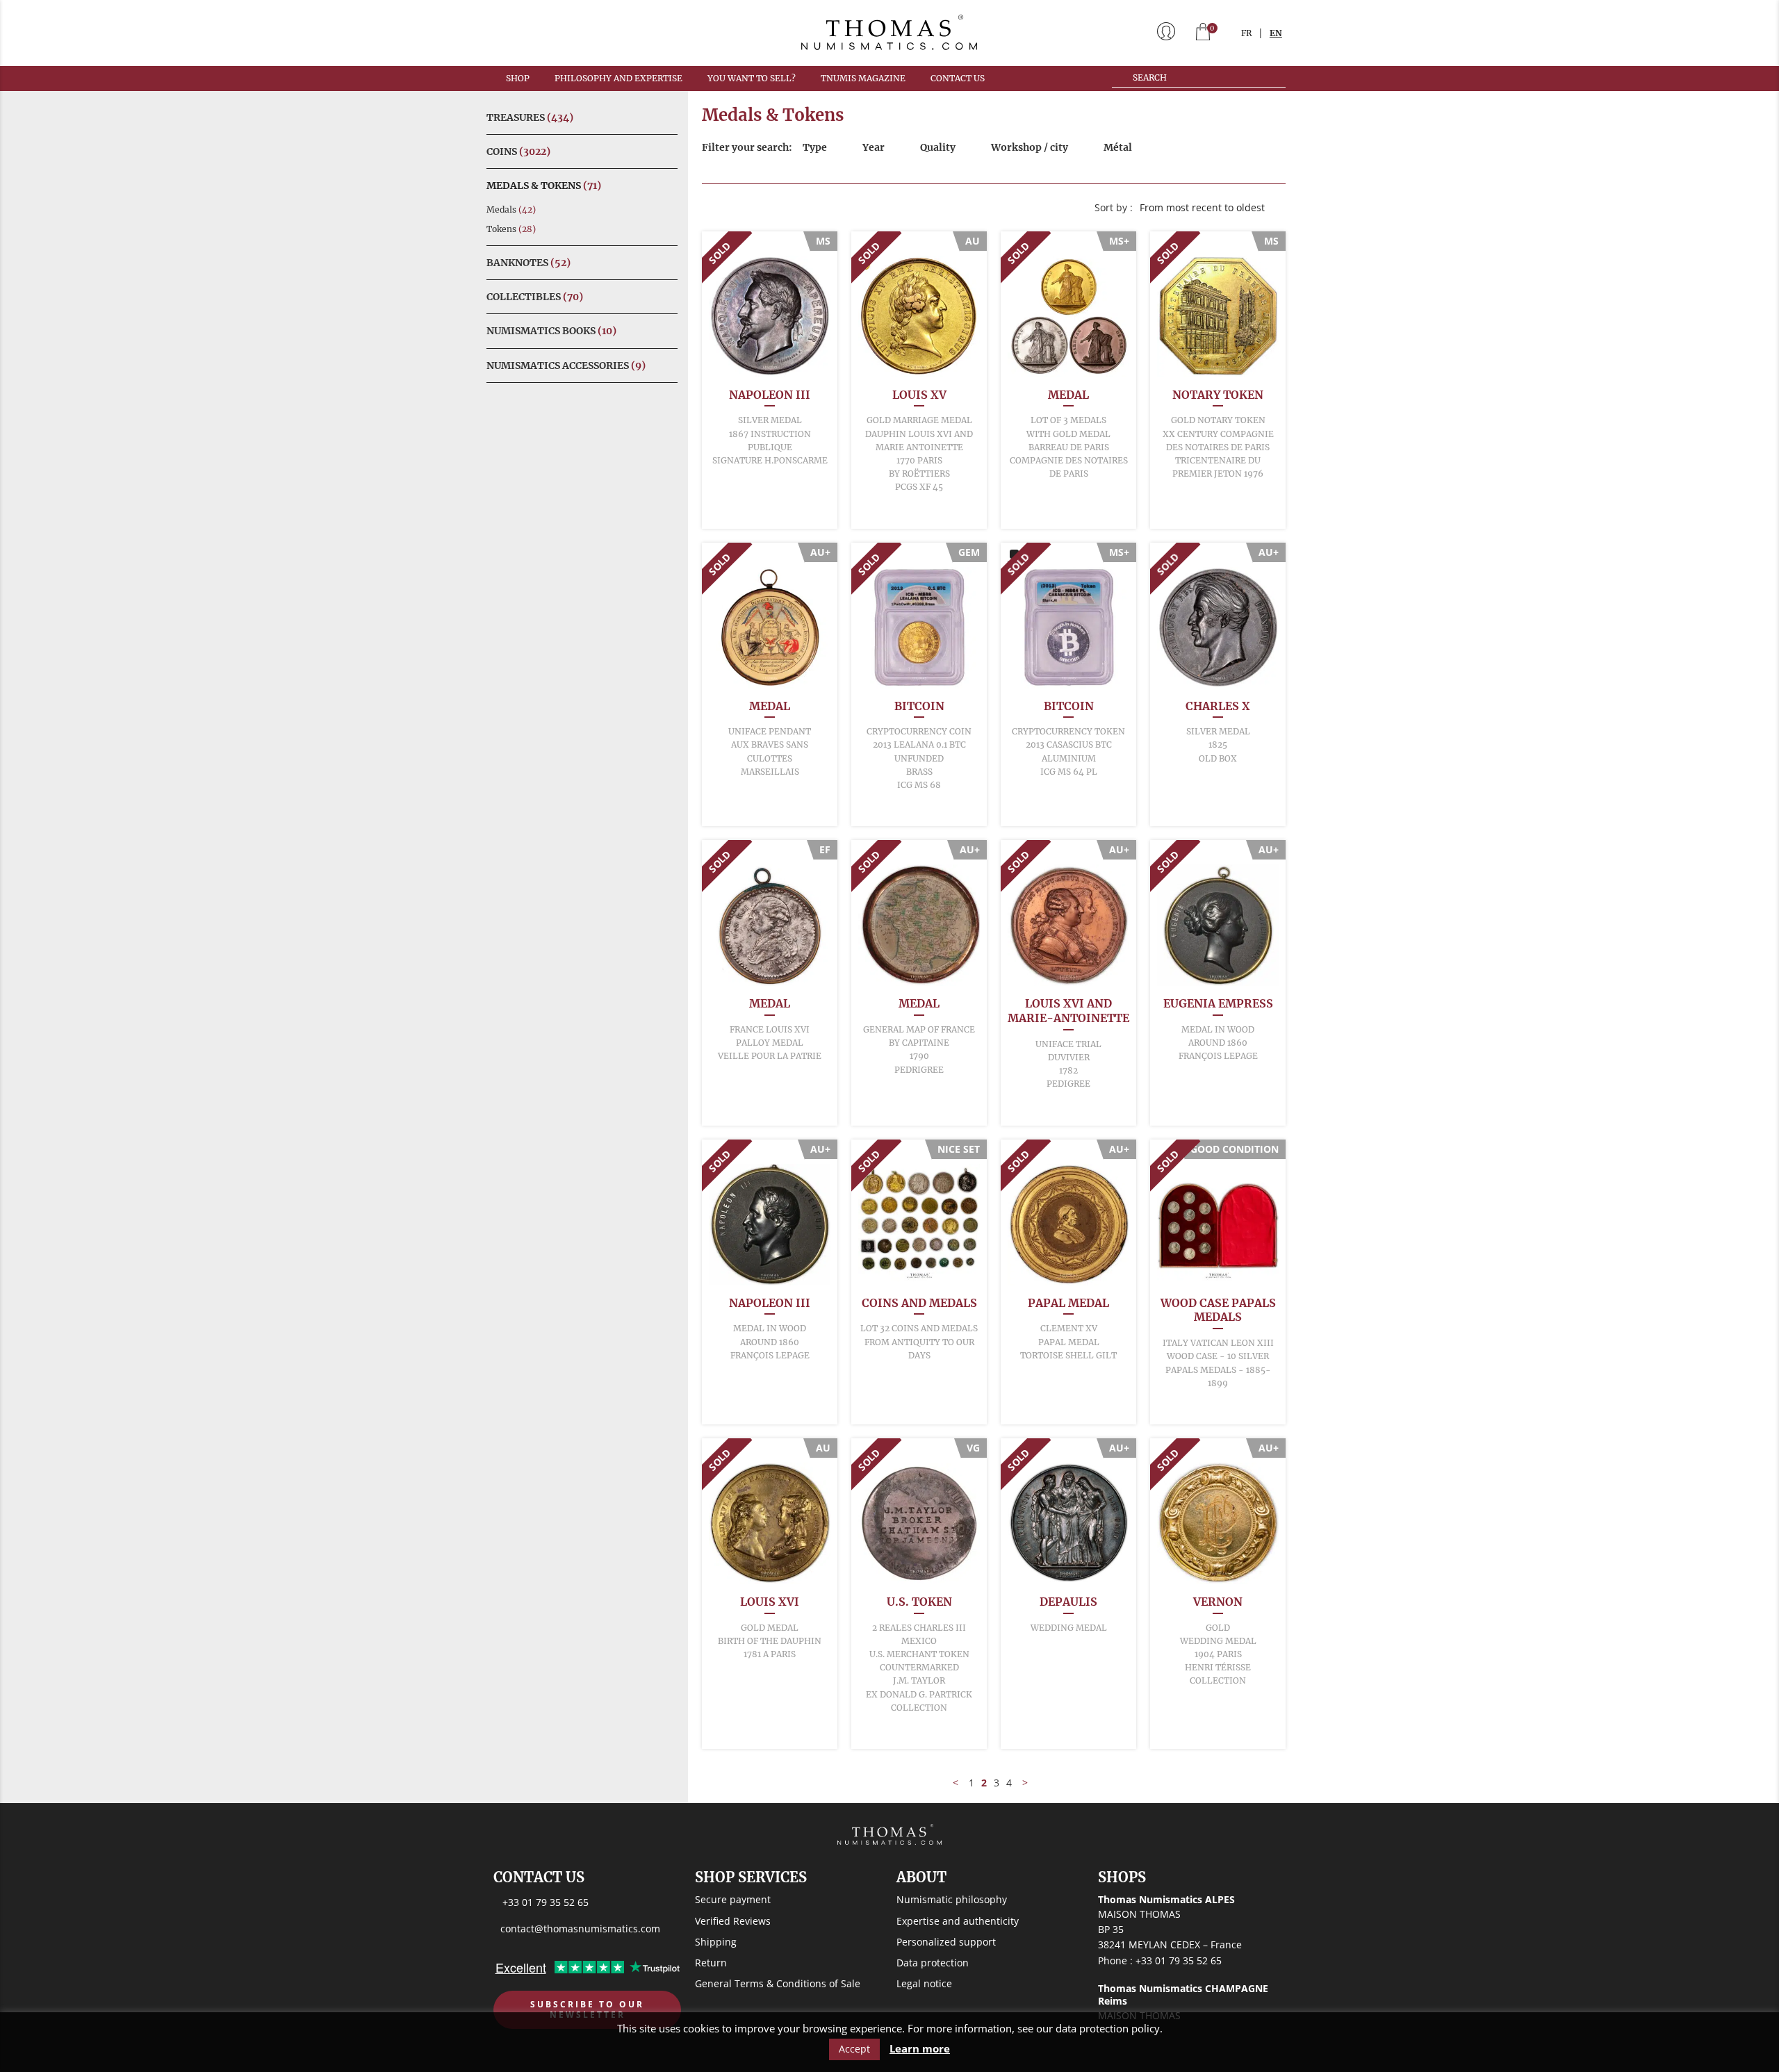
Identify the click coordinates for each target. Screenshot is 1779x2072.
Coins (518, 151)
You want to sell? (752, 78)
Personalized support (946, 1942)
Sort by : (1114, 207)
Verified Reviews (733, 1921)
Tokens (511, 229)
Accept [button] (854, 2049)
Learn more (920, 2049)
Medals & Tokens (544, 186)
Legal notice (924, 1983)
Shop (518, 78)
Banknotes (528, 263)
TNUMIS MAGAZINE (863, 78)
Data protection (933, 1963)
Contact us (958, 78)
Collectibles (535, 297)
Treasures (530, 117)
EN (1276, 33)
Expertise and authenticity (958, 1921)
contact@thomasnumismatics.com (580, 1929)
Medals (511, 209)
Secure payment (733, 1899)
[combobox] (1209, 208)
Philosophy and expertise (618, 78)
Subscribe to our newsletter (587, 2010)
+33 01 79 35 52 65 (546, 1902)
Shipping (716, 1942)
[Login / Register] (1166, 33)
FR (1246, 33)
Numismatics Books (551, 331)
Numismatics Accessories (566, 365)
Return (711, 1963)
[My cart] (1203, 33)
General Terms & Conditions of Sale (778, 1983)
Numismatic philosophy (952, 1899)
